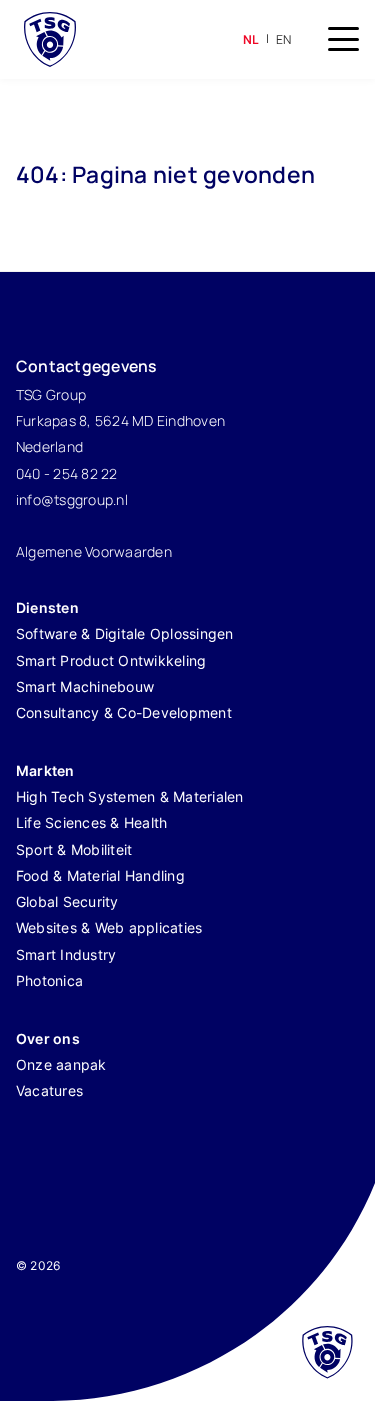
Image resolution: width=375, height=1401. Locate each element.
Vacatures (49, 1090)
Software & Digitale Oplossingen (125, 633)
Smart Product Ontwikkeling (111, 660)
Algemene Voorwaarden (94, 551)
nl (251, 39)
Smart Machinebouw (85, 686)
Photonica (49, 980)
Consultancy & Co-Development (124, 712)
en (284, 39)
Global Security (67, 901)
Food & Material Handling (100, 875)
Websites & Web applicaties (109, 927)
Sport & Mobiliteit (74, 849)
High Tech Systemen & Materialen (130, 796)
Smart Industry (66, 954)
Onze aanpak (61, 1064)
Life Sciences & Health (92, 822)
